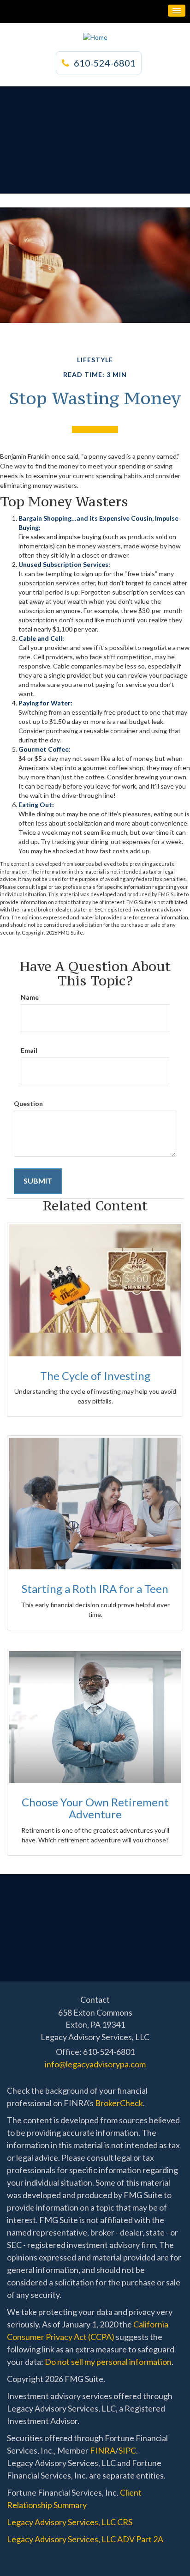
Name (30, 997)
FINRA (103, 2450)
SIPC (127, 2450)
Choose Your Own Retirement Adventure (95, 1808)
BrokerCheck (119, 2103)
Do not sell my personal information (108, 2362)
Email (29, 1050)
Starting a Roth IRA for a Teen (95, 1589)
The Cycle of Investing (95, 1376)
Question (28, 1103)
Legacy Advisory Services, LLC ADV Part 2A (85, 2539)
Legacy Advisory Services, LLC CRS (70, 2522)
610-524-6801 (105, 63)
